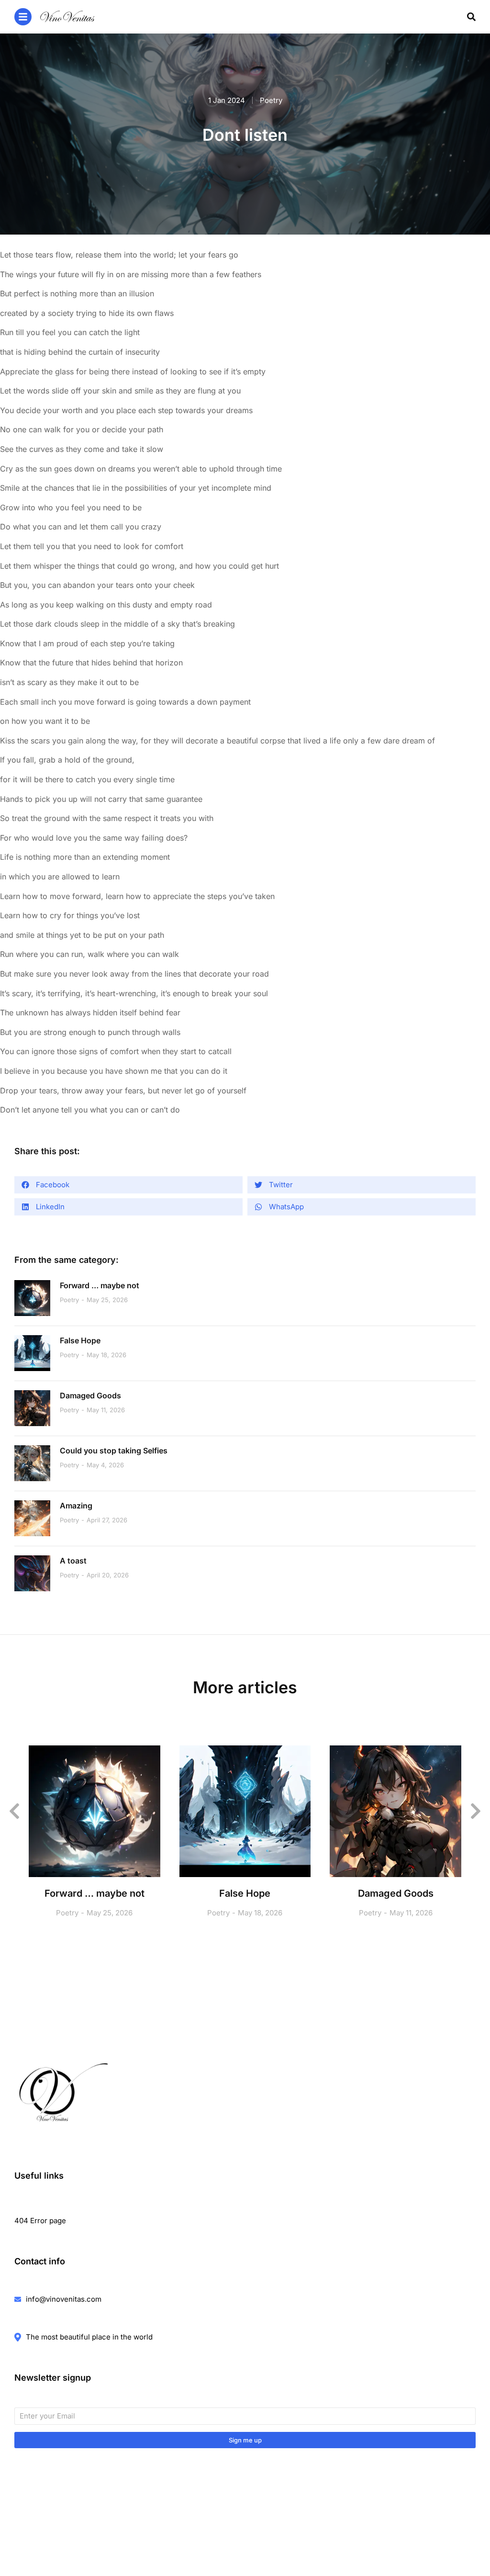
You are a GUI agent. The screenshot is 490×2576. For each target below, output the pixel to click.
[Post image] (32, 1298)
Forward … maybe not (100, 1285)
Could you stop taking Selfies (114, 1451)
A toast (73, 1561)
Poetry (271, 100)
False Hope (80, 1340)
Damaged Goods (90, 1395)
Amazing (76, 1506)
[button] (128, 1185)
